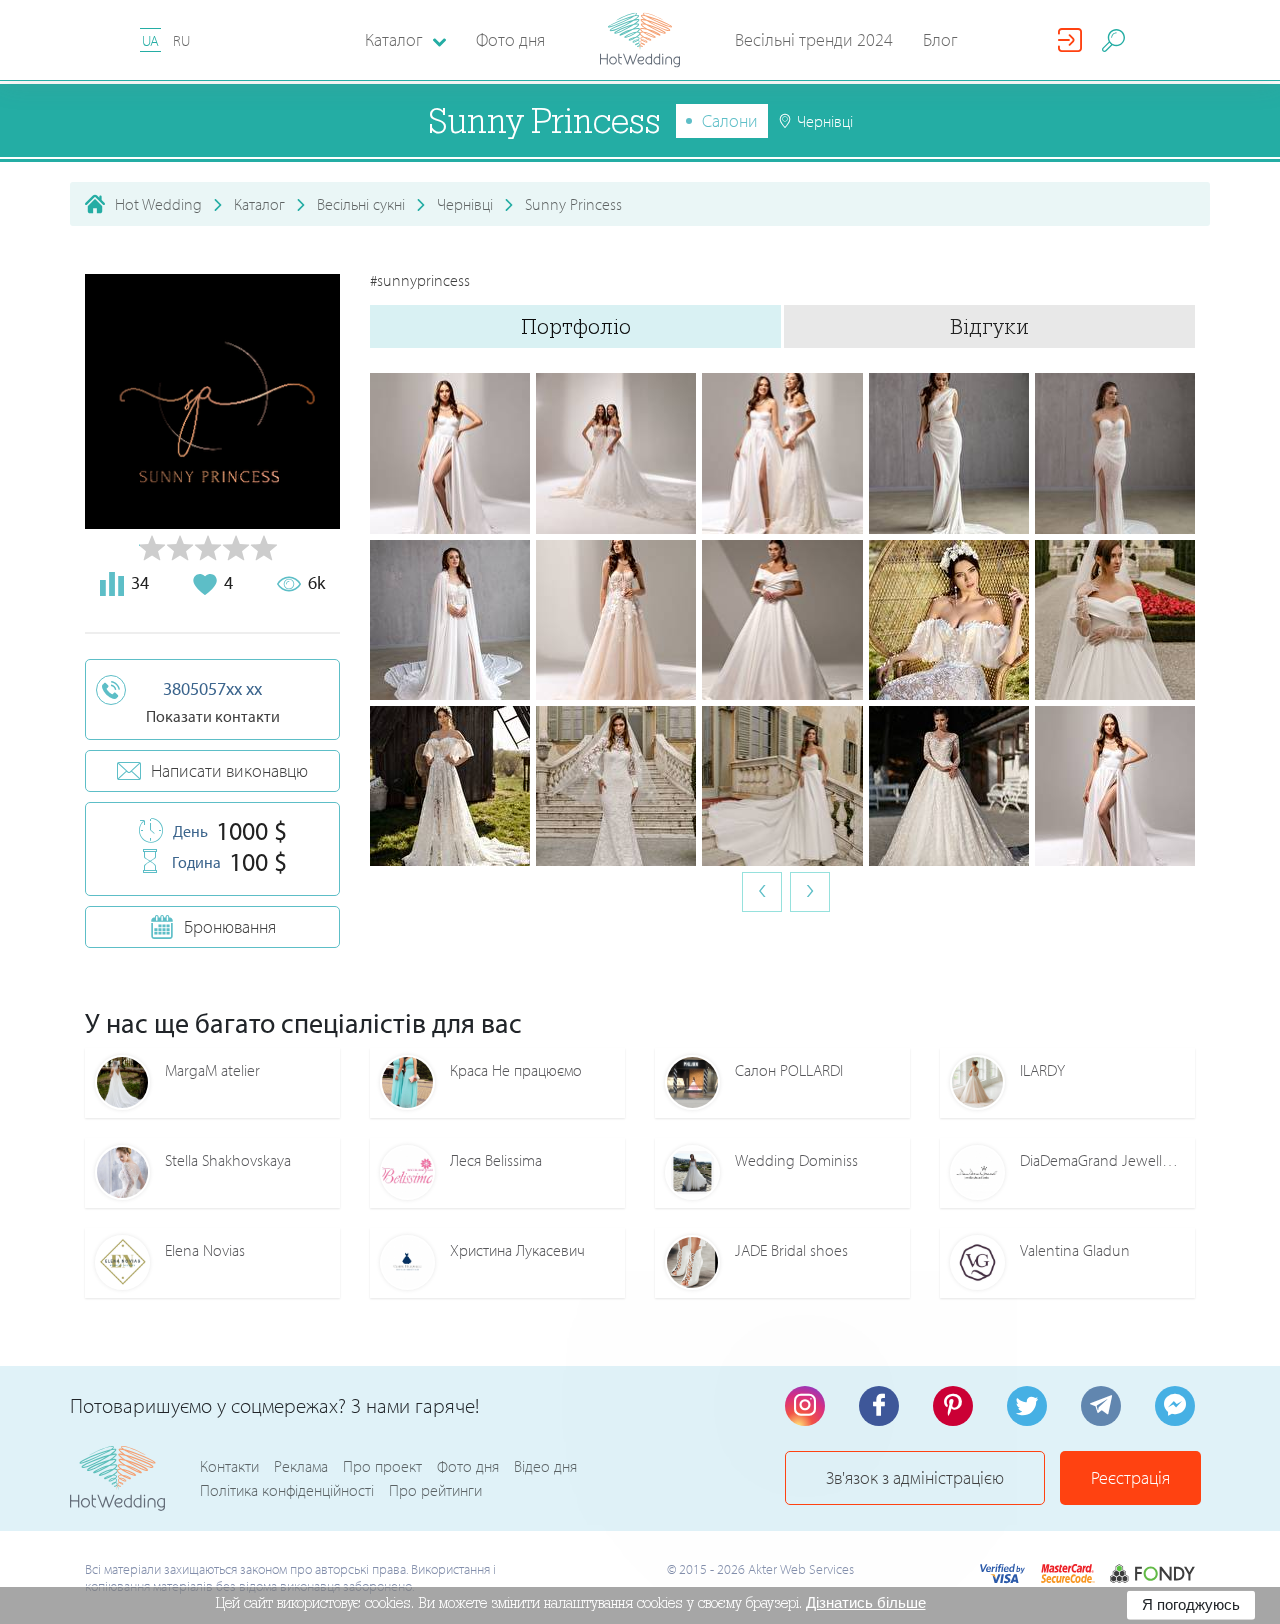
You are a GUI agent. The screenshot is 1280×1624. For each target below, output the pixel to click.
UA (150, 40)
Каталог (259, 204)
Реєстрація (1130, 1477)
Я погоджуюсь (1191, 1604)
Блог (940, 39)
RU (181, 40)
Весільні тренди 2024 (814, 39)
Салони (730, 120)
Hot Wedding (158, 204)
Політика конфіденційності (287, 1490)
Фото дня (510, 39)
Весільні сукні (361, 204)
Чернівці (465, 204)
